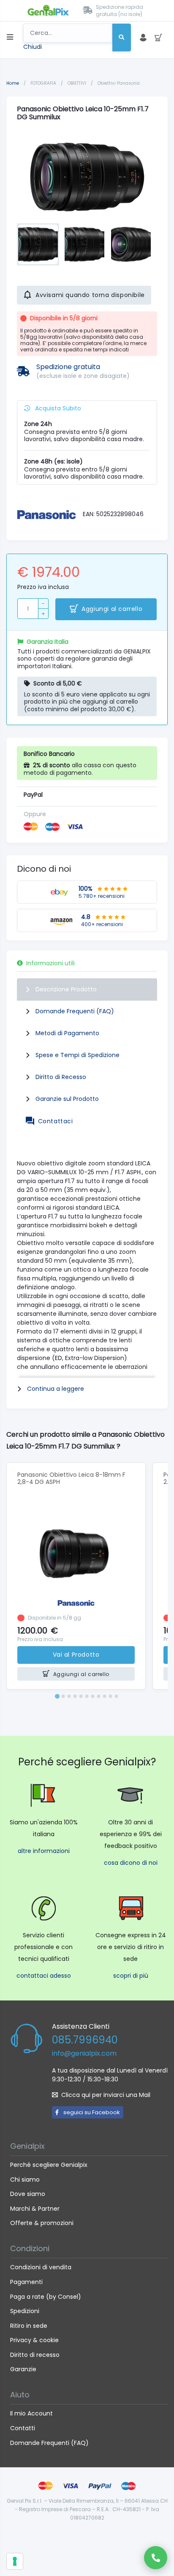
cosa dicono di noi (131, 1863)
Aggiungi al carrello (112, 609)
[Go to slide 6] (87, 1696)
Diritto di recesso (35, 2355)
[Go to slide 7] (93, 1696)
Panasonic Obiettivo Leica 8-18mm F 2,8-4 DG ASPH (71, 1478)
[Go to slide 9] (105, 1696)
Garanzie (23, 2369)
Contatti (23, 2428)
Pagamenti (26, 2282)
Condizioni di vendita (41, 2267)
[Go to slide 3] (69, 1696)
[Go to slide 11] (117, 1696)
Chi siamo (25, 2180)
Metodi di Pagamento (67, 1033)
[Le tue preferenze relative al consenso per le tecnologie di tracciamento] (15, 2561)
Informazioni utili (50, 963)
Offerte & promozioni (42, 2223)
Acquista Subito (57, 408)
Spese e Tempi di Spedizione (77, 1055)
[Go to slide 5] (81, 1696)
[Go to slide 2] (63, 1696)
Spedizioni (25, 2311)
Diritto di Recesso (61, 1077)
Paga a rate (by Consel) (46, 2297)
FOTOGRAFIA (44, 83)
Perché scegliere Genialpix (49, 2165)
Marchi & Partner (35, 2209)
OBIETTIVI (77, 83)
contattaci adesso (44, 1976)
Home (13, 83)
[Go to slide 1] (57, 1696)
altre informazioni (44, 1851)
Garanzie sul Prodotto (67, 1099)
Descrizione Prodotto (66, 989)
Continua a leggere (56, 1389)
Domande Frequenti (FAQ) (75, 1011)
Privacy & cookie (34, 2340)
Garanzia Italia (48, 642)
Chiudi (33, 47)
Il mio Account (31, 2413)
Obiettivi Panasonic (119, 83)
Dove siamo (28, 2194)
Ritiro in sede (29, 2326)
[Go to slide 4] (75, 1696)
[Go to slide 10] (111, 1696)
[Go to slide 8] (99, 1696)
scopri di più (131, 1976)
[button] (38, 244)
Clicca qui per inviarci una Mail (106, 2095)
